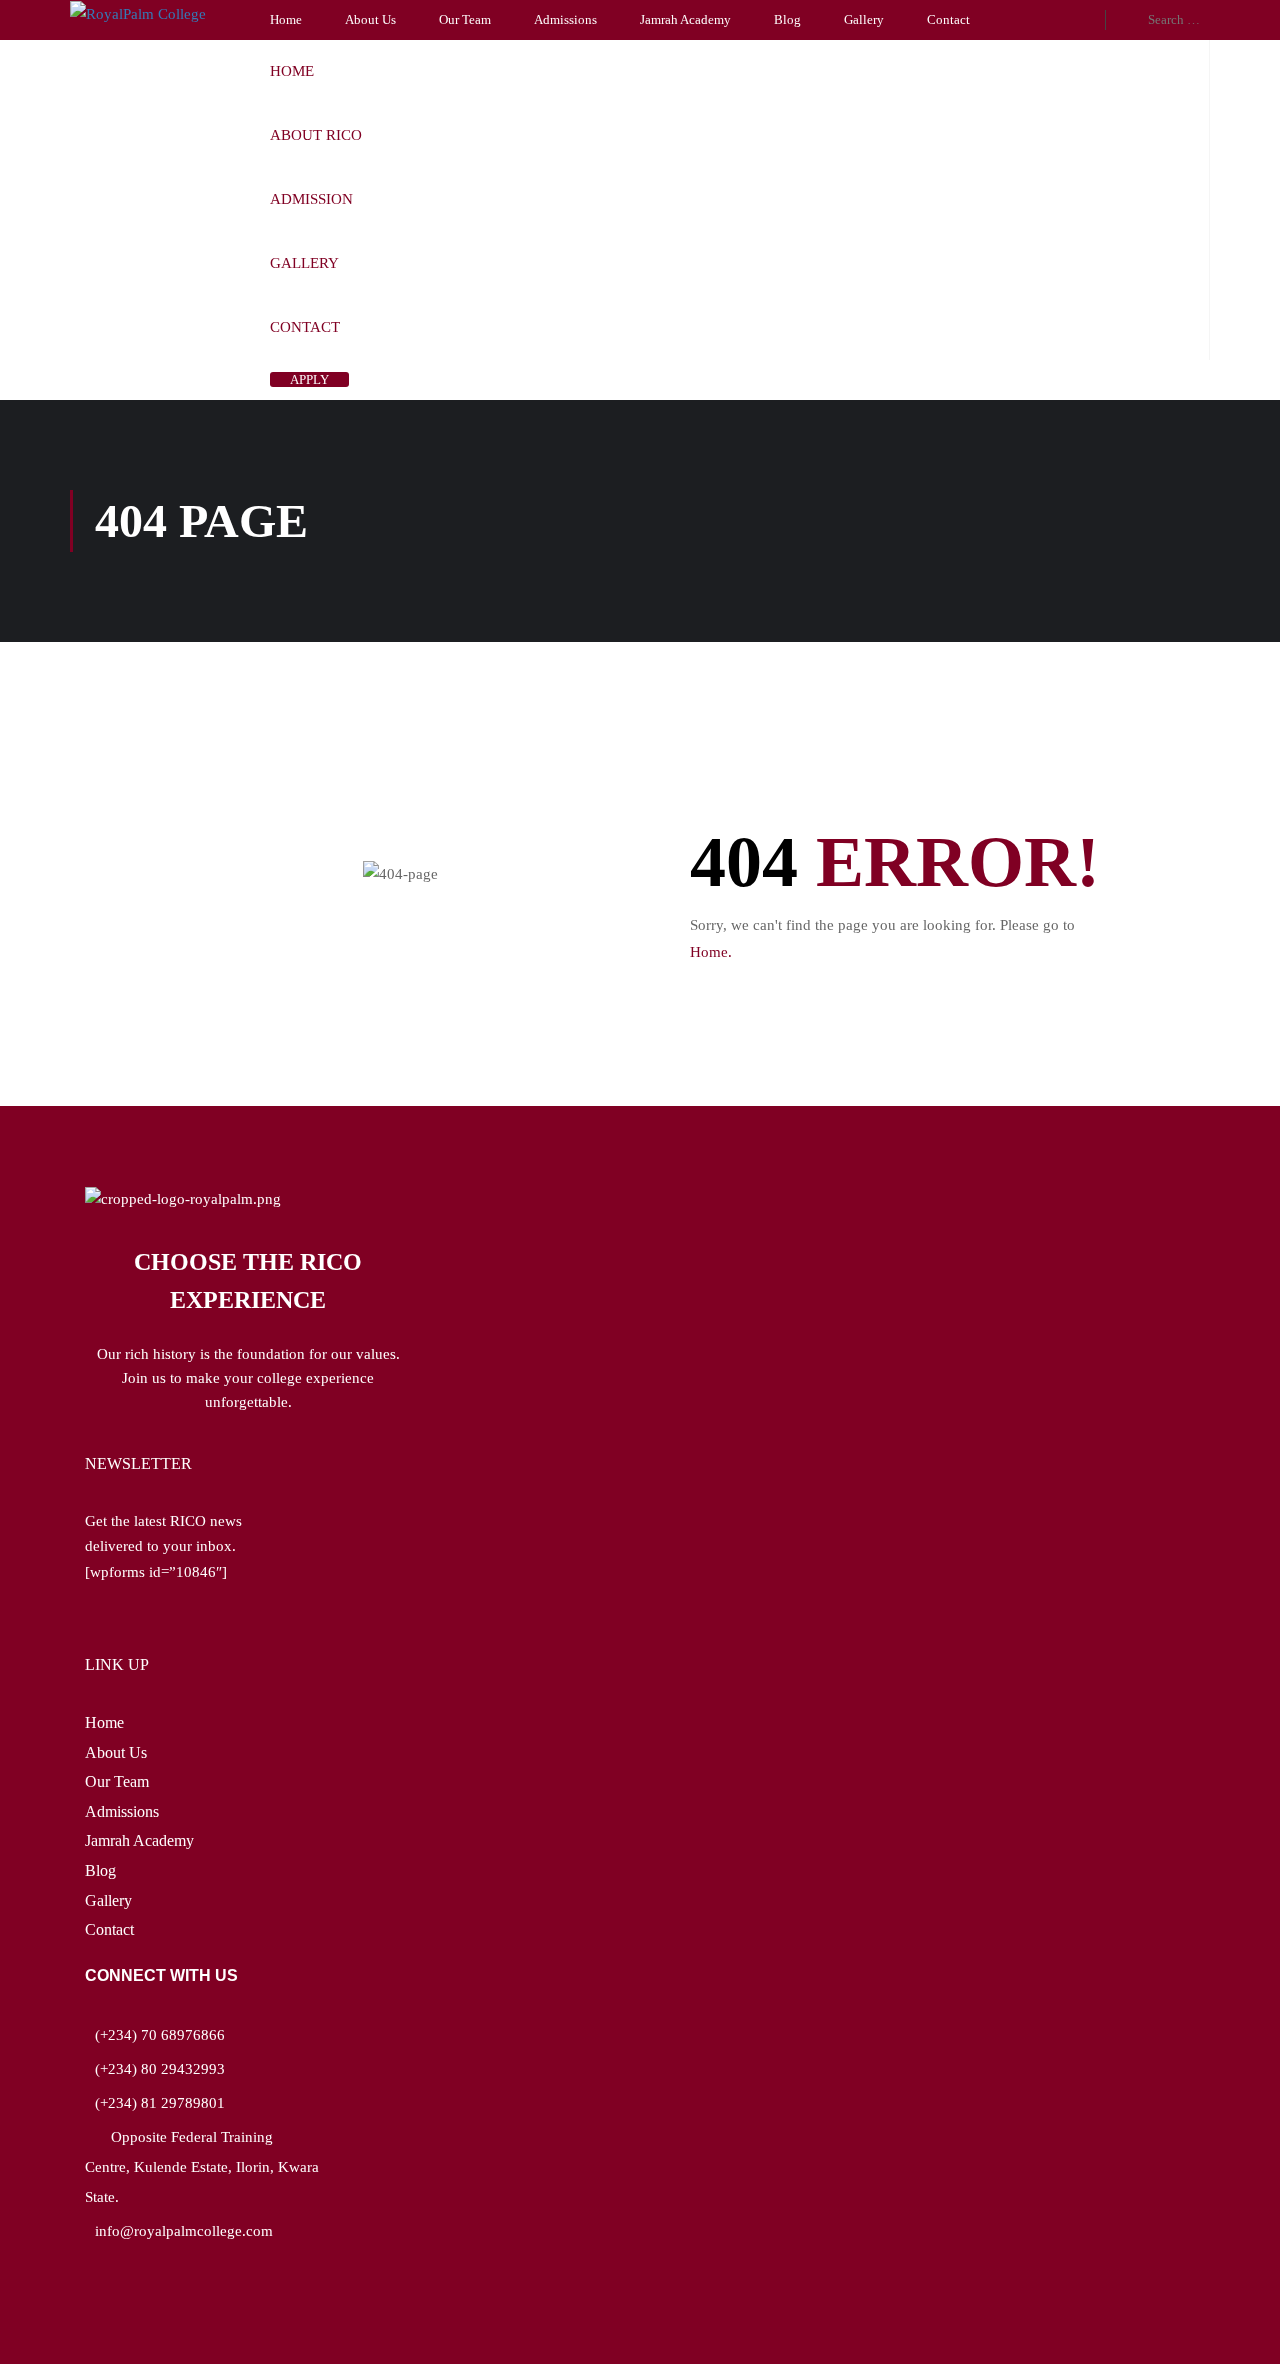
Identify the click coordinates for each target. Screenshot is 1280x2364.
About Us (370, 19)
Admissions (565, 19)
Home (286, 19)
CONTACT (305, 327)
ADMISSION (311, 199)
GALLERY (304, 263)
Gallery (864, 19)
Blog (787, 19)
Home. (711, 952)
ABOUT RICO (316, 135)
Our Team (465, 19)
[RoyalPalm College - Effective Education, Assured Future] (140, 14)
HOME (292, 71)
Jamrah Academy (685, 19)
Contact (948, 19)
